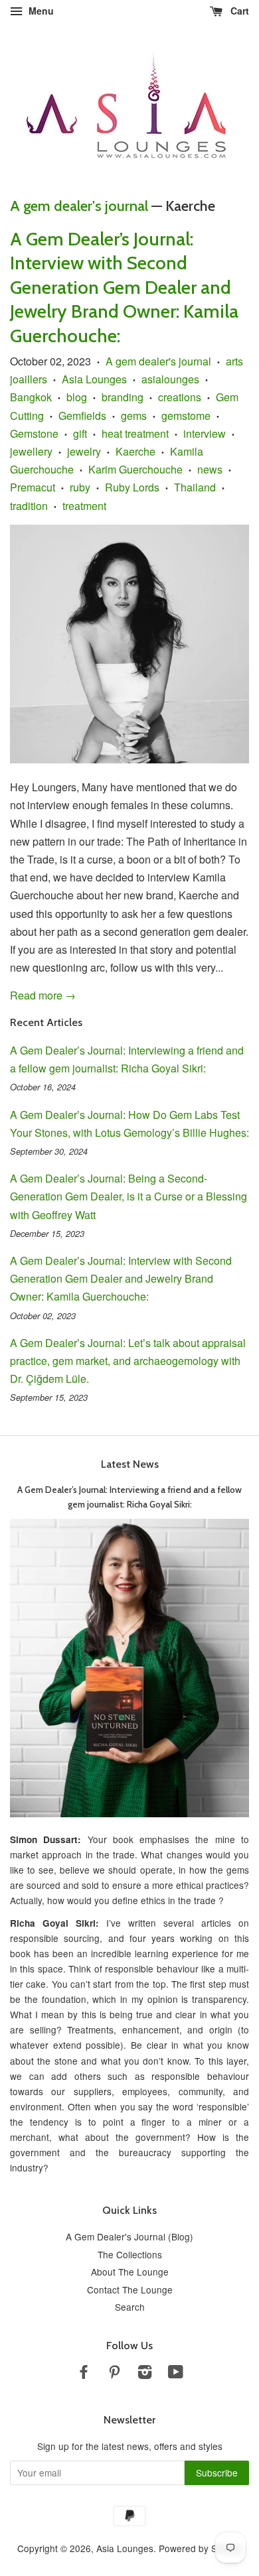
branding (123, 397)
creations (180, 397)
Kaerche (135, 451)
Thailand (195, 487)
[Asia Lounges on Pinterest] (114, 2374)
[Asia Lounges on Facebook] (84, 2374)
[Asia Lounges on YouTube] (176, 2374)
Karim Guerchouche (135, 469)
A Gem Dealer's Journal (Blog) (129, 2236)
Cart (238, 11)
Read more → (43, 995)
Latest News (130, 1464)
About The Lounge (130, 2272)
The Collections (130, 2254)
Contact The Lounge (130, 2289)
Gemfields (82, 416)
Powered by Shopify (201, 2548)
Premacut (33, 487)
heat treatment (135, 433)
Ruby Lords (132, 487)
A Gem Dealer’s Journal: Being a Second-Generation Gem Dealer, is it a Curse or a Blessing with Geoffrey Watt (129, 1196)
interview (205, 433)
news (210, 469)
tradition (29, 506)
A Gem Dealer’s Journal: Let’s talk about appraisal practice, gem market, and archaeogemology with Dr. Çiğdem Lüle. (128, 1361)
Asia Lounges (94, 379)
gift (80, 433)
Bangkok (31, 397)
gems (134, 416)
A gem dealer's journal (79, 206)
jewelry (84, 451)
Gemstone (34, 433)
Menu (40, 11)
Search (130, 2307)
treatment (84, 506)
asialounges (170, 379)
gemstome (186, 416)
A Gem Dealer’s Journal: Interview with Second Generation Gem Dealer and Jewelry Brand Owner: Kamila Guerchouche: (124, 287)
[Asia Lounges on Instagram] (145, 2374)
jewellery (31, 451)
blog (77, 397)
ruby (80, 487)
